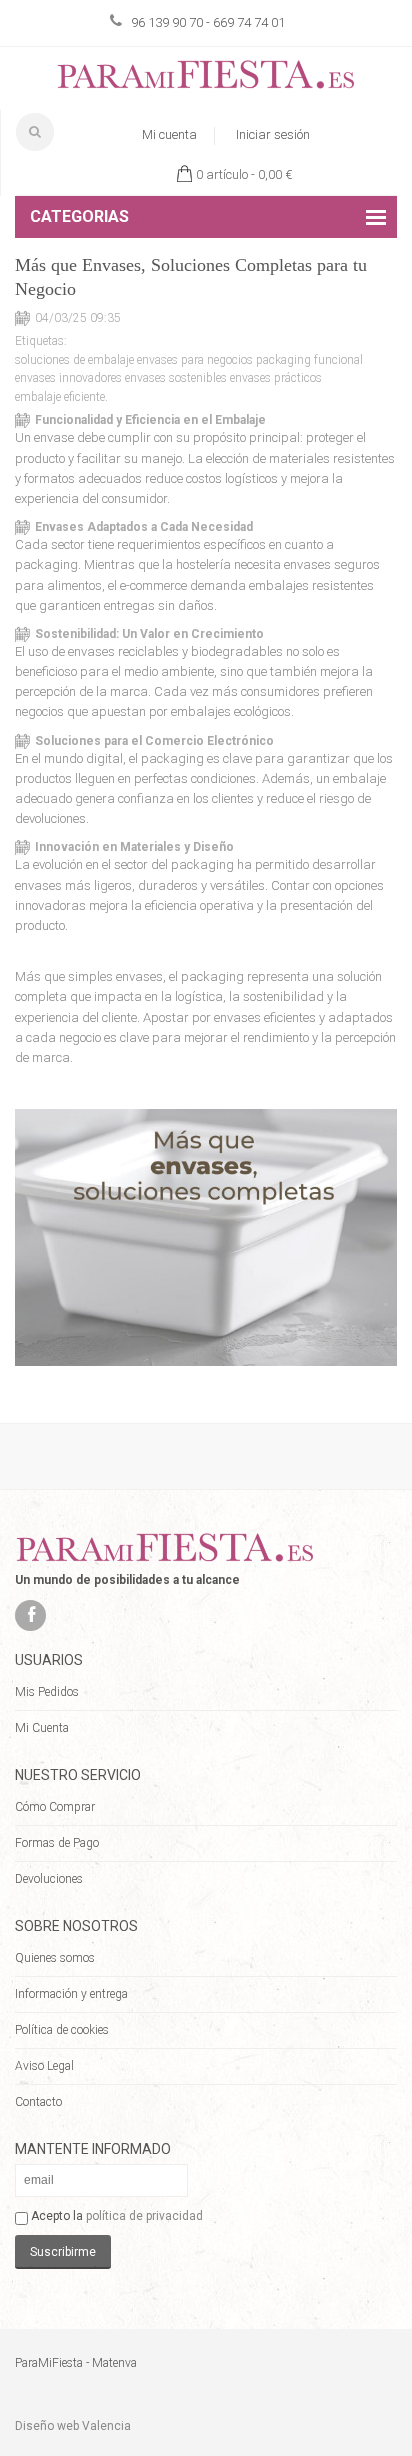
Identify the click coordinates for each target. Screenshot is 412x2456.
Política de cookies (62, 2030)
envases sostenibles (176, 378)
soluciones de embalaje (74, 360)
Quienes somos (55, 1958)
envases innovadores (68, 378)
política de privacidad (144, 2216)
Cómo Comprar (55, 1807)
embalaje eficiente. (61, 397)
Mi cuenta (169, 134)
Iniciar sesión (273, 134)
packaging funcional (309, 360)
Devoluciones (49, 1879)
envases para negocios (195, 360)
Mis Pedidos (47, 1692)
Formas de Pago (57, 1843)
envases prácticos (276, 378)
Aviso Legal (44, 2066)
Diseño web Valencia (73, 2426)
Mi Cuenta (42, 1728)
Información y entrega (71, 1994)
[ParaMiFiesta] (206, 78)
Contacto (38, 2102)
